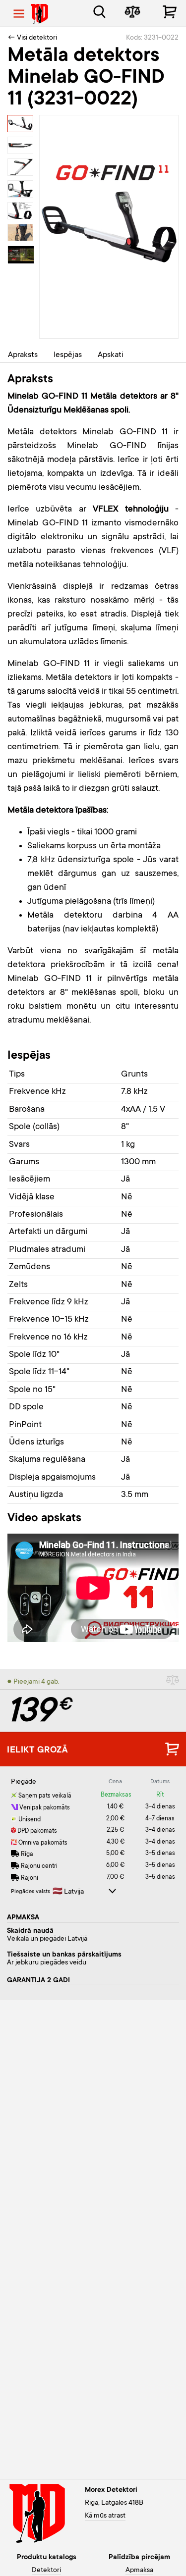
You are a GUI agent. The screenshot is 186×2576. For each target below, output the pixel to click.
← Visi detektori (32, 38)
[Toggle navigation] (19, 14)
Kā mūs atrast (105, 2516)
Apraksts (23, 355)
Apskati (111, 355)
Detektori (46, 2571)
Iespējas (68, 355)
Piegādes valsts (31, 1892)
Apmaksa (139, 2571)
